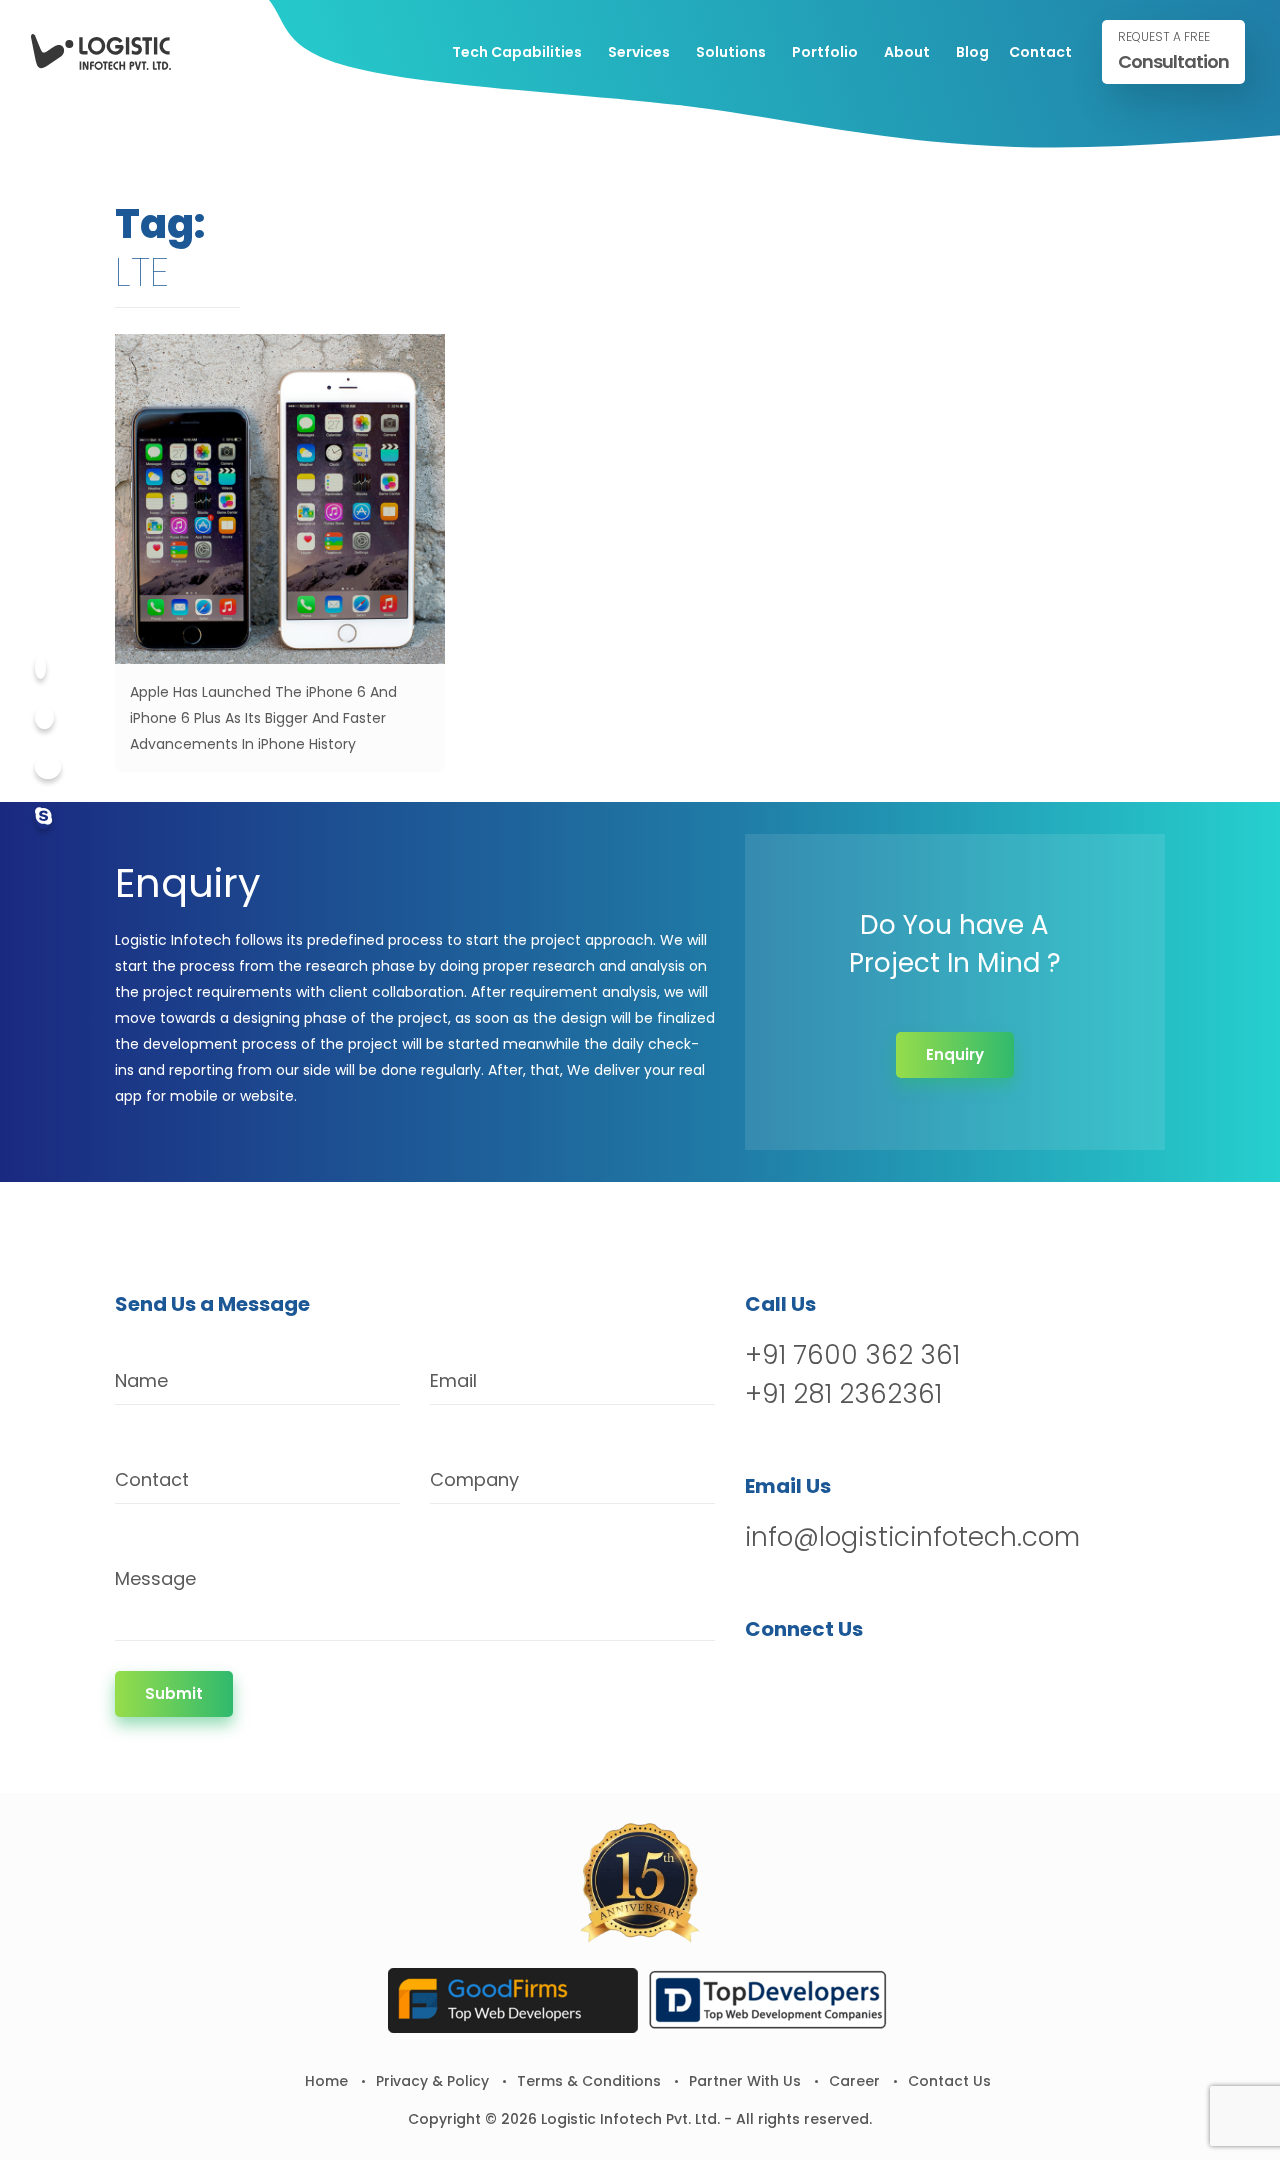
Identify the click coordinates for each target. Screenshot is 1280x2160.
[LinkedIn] (866, 1680)
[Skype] (43, 817)
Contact (1040, 52)
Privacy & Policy (432, 2081)
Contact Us (949, 2081)
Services (639, 52)
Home (326, 2081)
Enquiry (955, 1054)
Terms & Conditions (589, 2081)
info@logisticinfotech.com (912, 1537)
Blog (972, 52)
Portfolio (825, 52)
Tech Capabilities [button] (517, 52)
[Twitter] (44, 717)
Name (141, 1380)
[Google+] (48, 767)
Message (155, 1578)
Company (474, 1479)
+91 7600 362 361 (852, 1355)
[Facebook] (40, 667)
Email (453, 1380)
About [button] (907, 52)
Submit (174, 1693)
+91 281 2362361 (843, 1394)
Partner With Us (745, 2081)
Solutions (731, 52)
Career (854, 2081)
